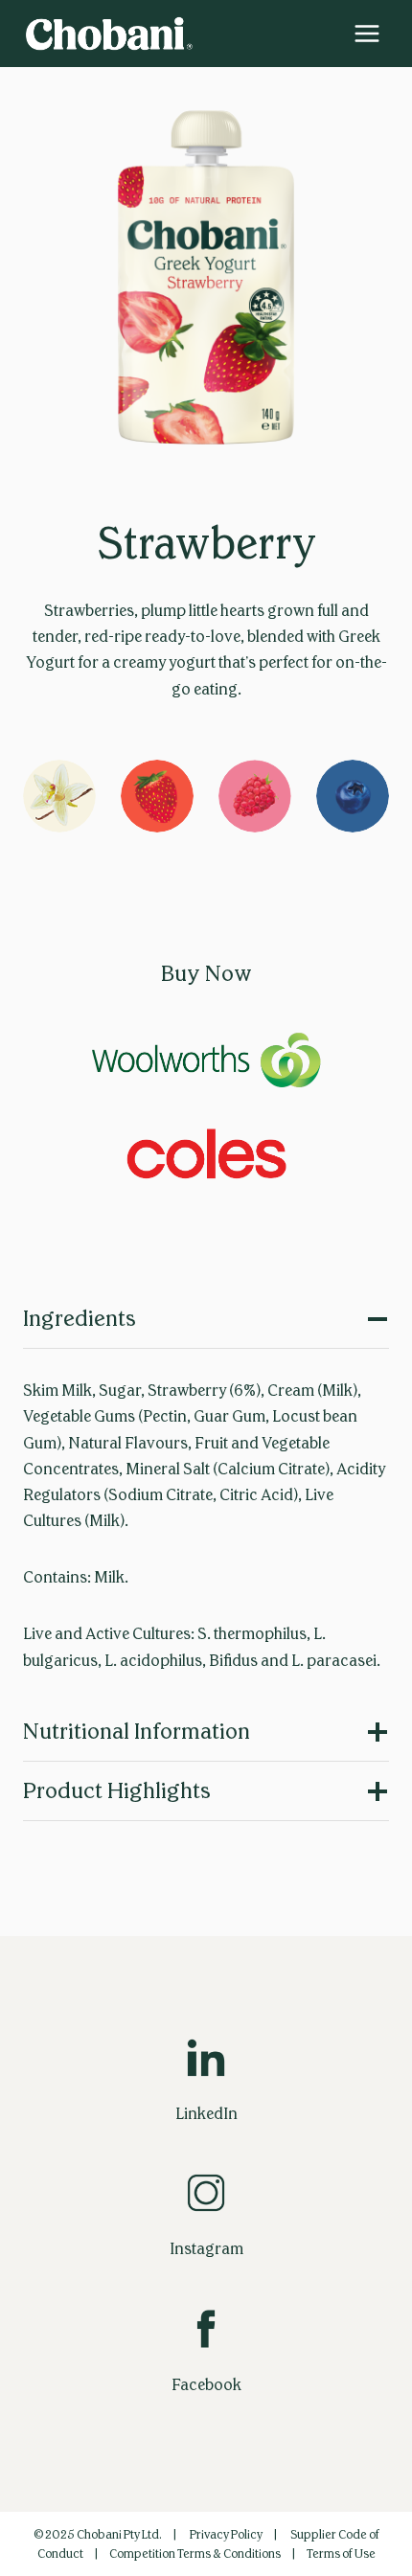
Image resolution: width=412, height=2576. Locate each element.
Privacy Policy (226, 2535)
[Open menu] (366, 33)
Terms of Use (341, 2554)
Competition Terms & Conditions (195, 2554)
